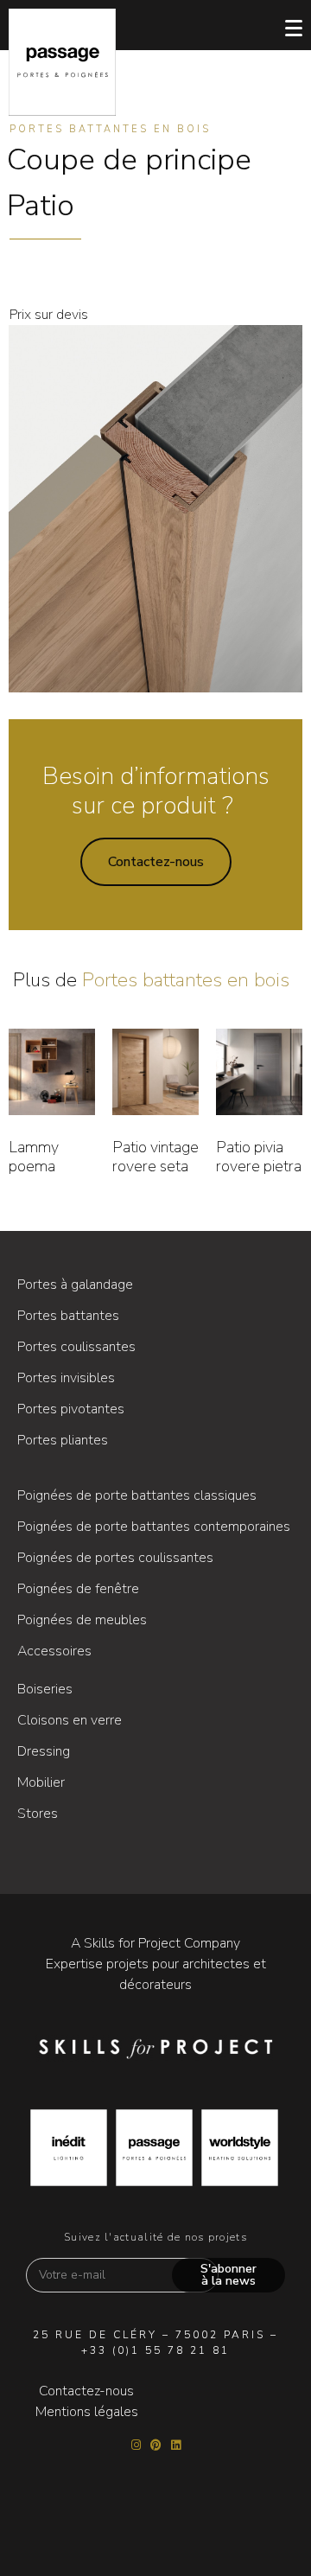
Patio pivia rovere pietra (259, 1157)
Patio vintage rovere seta (155, 1157)
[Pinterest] (156, 2445)
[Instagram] (136, 2445)
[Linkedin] (176, 2445)
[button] (156, 862)
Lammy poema (34, 1157)
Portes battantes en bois (110, 129)
